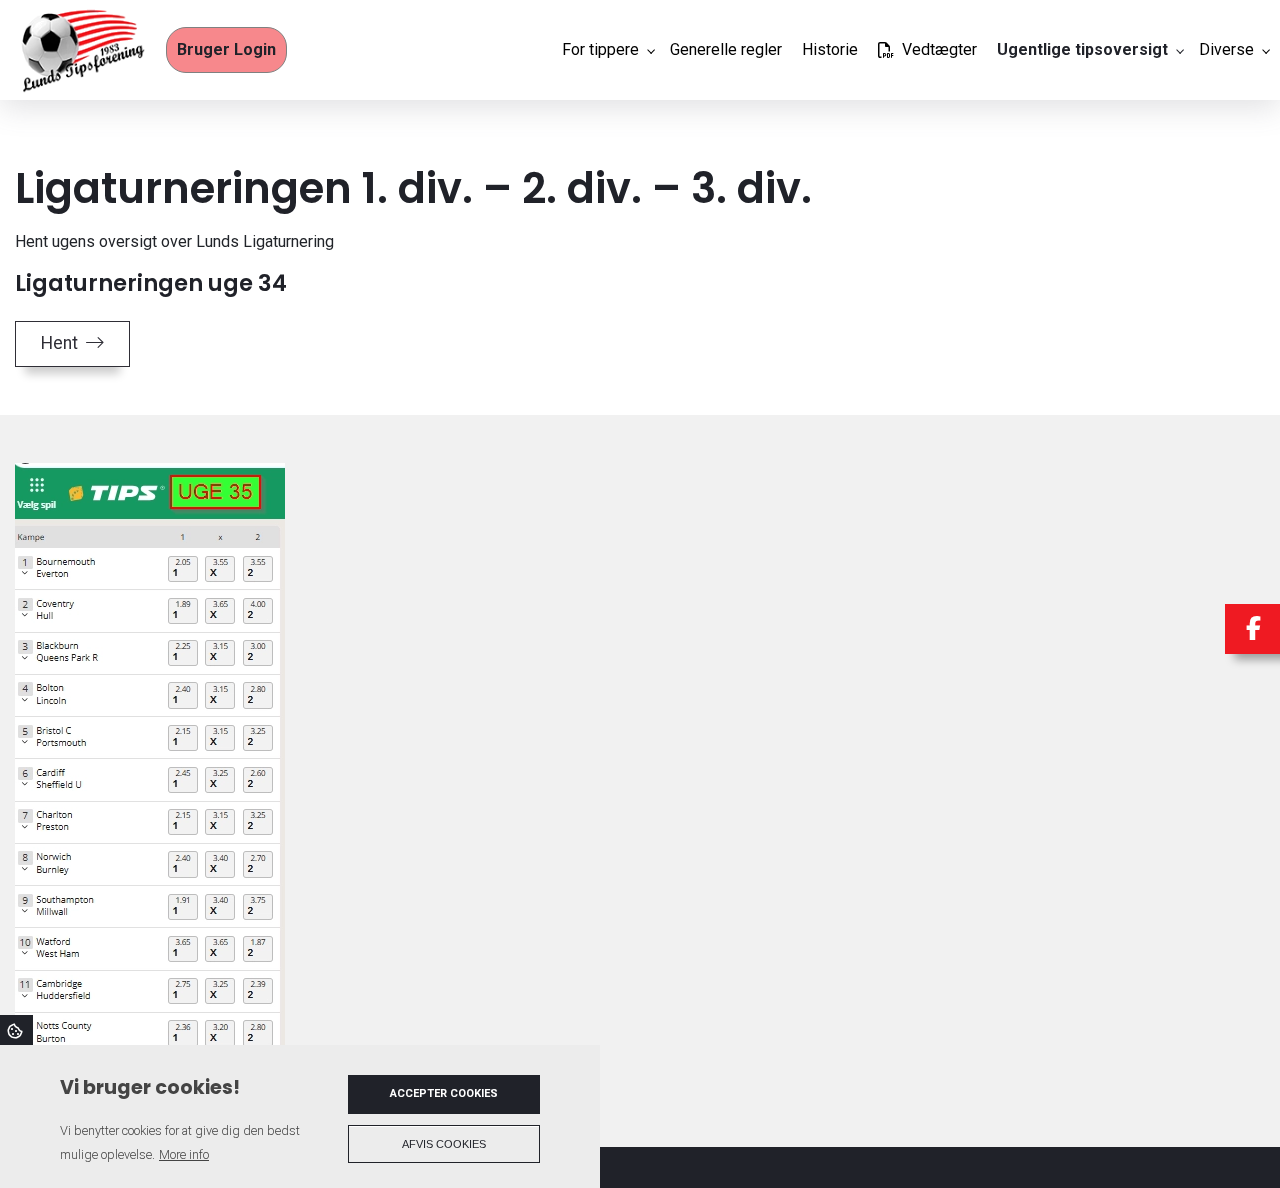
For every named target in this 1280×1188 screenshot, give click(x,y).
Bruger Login (226, 49)
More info (184, 1154)
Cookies (16, 1030)
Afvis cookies (444, 1144)
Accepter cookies (444, 1093)
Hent (59, 343)
